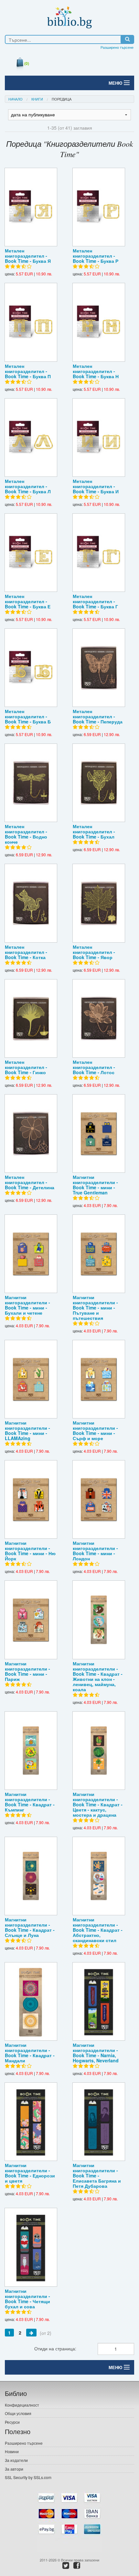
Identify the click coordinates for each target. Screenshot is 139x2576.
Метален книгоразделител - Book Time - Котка (26, 952)
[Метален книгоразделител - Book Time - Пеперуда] (99, 668)
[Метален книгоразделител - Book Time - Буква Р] (99, 207)
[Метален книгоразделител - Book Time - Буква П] (31, 322)
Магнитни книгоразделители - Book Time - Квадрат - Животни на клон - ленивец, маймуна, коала (98, 1676)
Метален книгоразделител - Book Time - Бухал (94, 831)
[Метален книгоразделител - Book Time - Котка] (31, 903)
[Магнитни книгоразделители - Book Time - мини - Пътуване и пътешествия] (99, 1254)
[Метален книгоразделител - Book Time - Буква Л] (31, 438)
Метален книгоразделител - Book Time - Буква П (28, 371)
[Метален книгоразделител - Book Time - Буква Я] (31, 207)
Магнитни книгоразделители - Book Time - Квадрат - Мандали (30, 2053)
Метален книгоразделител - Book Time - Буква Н (96, 371)
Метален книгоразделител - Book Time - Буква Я (28, 256)
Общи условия (18, 2413)
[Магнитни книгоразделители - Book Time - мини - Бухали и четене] (31, 1254)
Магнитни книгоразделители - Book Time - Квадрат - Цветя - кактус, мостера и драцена (98, 1804)
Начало (16, 99)
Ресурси (12, 2422)
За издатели (16, 2460)
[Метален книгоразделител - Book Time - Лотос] (99, 1018)
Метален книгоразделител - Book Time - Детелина (30, 1182)
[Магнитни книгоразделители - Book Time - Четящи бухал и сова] (31, 2247)
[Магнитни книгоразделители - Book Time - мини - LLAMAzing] (31, 1379)
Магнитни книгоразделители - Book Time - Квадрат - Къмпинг (30, 1802)
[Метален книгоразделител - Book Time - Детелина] (31, 1133)
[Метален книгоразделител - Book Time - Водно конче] (31, 783)
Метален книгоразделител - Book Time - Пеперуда (98, 716)
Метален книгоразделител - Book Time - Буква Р (96, 256)
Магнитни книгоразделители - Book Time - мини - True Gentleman (95, 1185)
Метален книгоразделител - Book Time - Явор (94, 952)
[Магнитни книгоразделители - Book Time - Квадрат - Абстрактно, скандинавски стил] (99, 1876)
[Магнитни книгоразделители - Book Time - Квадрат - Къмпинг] (31, 1751)
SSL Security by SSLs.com (28, 2477)
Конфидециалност (22, 2405)
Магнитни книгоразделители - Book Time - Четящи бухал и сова (27, 2299)
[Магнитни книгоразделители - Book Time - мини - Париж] (31, 1620)
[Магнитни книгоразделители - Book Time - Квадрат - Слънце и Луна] (31, 1876)
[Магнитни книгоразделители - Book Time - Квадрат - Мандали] (31, 2001)
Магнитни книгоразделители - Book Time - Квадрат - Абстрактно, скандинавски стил (98, 1930)
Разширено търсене (117, 47)
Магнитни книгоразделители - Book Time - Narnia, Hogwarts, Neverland (96, 2053)
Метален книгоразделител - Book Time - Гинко (26, 1067)
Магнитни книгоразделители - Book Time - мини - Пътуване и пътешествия (95, 1308)
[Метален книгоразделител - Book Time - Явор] (99, 903)
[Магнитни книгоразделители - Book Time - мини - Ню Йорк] (31, 1499)
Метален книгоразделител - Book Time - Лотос (94, 1067)
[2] (31, 2333)
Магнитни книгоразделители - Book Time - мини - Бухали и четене (27, 1305)
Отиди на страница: (55, 2348)
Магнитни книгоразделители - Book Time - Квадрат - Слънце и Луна (30, 1927)
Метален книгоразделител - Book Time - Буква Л (28, 486)
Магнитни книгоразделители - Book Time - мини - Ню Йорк (30, 1551)
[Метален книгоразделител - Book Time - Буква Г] (99, 553)
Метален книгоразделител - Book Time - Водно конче (26, 834)
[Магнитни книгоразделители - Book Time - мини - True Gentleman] (99, 1133)
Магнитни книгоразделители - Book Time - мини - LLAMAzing (27, 1430)
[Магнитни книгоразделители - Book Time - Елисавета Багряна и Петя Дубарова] (99, 2122)
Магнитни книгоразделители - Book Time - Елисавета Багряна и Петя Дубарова (97, 2175)
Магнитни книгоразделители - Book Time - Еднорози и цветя (30, 2173)
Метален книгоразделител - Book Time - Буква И (96, 486)
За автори (14, 2469)
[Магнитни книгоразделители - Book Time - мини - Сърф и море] (99, 1379)
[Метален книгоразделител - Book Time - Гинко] (31, 1018)
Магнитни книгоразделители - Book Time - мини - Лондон (95, 1551)
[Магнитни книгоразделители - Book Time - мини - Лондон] (99, 1499)
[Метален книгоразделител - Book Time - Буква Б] (31, 668)
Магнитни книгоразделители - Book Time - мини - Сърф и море (95, 1430)
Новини (12, 2451)
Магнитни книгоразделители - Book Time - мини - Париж (27, 1671)
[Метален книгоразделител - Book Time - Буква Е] (31, 553)
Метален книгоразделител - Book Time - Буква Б (28, 716)
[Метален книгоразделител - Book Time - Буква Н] (99, 322)
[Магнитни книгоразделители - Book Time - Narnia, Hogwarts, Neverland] (99, 2001)
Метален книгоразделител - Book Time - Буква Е (28, 601)
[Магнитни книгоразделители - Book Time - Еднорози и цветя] (31, 2122)
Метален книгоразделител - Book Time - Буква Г (95, 601)
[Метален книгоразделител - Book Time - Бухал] (99, 783)
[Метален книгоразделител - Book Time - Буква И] (99, 438)
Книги (37, 99)
